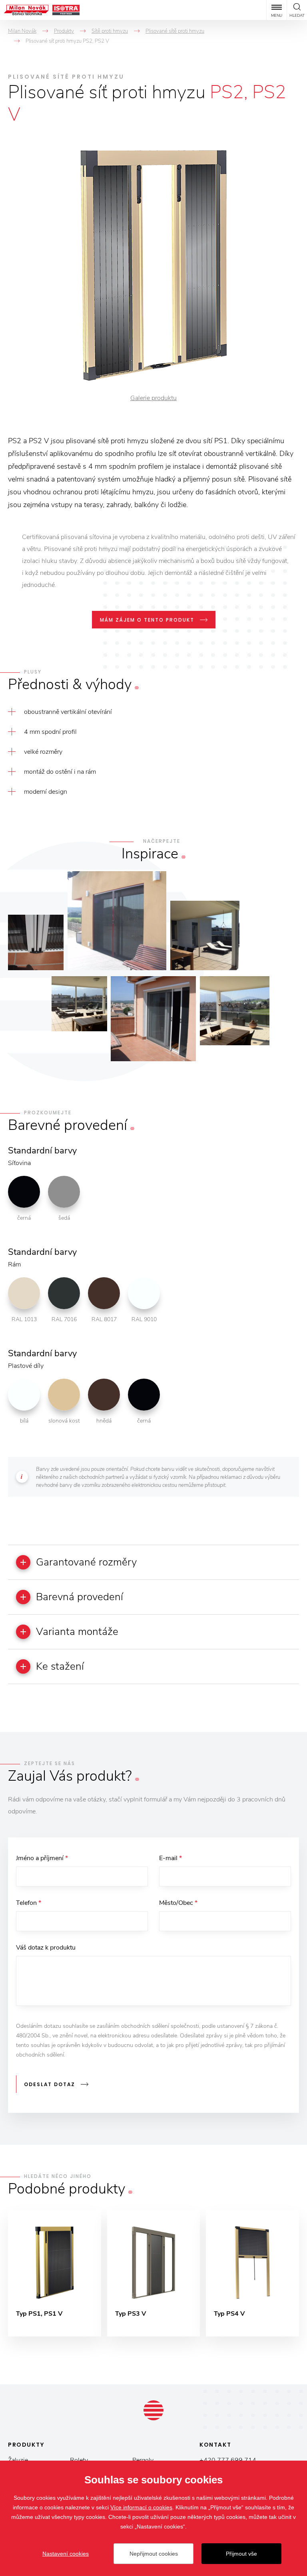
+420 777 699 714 (228, 2460)
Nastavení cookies (66, 2554)
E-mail (170, 1858)
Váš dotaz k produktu (46, 1948)
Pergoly (143, 2460)
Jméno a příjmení (42, 1858)
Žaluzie (18, 2460)
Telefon (29, 1903)
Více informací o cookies (141, 2507)
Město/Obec (178, 1903)
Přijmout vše (241, 2554)
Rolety (79, 2460)
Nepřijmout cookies (154, 2554)
